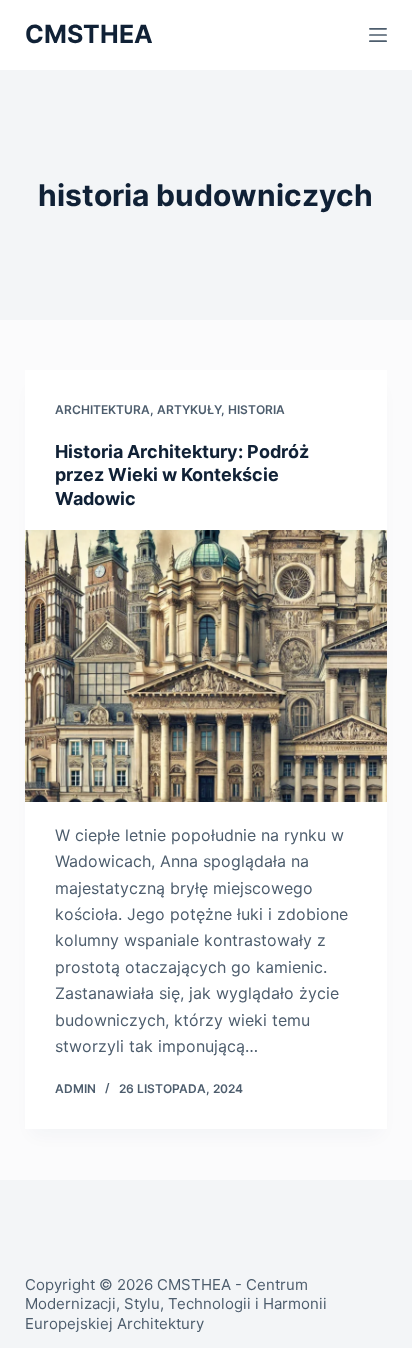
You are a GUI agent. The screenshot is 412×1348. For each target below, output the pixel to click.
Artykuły (189, 409)
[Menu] (378, 35)
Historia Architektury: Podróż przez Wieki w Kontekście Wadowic (182, 475)
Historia (256, 409)
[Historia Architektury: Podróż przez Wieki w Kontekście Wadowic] (206, 666)
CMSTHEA (89, 34)
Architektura (102, 409)
